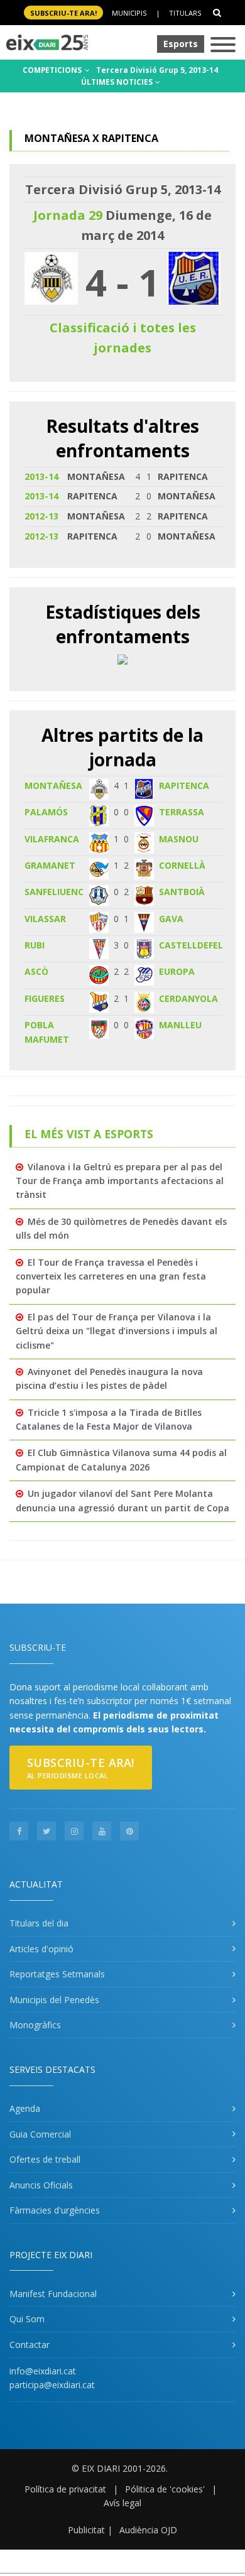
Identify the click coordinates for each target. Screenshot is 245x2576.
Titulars (185, 13)
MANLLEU (180, 1025)
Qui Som (27, 2319)
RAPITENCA (184, 785)
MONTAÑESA (53, 785)
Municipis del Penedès (54, 2000)
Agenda (25, 2108)
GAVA (171, 919)
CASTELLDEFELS (193, 945)
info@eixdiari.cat (43, 2371)
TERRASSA (182, 812)
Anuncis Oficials (41, 2185)
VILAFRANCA (52, 839)
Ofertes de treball (45, 2159)
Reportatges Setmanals (57, 1974)
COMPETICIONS (53, 70)
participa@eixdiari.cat (52, 2385)
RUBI (35, 945)
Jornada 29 (68, 215)
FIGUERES (45, 998)
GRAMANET (50, 865)
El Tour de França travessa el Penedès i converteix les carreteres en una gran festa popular (111, 1276)
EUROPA (177, 971)
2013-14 (41, 476)
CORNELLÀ (182, 865)
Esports (181, 44)
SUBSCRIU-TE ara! (63, 13)
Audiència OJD (148, 2530)
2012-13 (41, 516)
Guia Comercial (40, 2134)
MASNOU (179, 839)
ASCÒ (36, 971)
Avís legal (122, 2503)
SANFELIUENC (54, 892)
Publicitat (86, 2530)
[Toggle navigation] (223, 46)
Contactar (30, 2345)
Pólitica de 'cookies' (165, 2489)
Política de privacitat (65, 2489)
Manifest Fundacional (53, 2294)
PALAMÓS (46, 812)
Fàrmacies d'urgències (55, 2210)
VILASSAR (45, 919)
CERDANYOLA (188, 998)
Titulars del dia (39, 1923)
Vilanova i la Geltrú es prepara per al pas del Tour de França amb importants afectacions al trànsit (120, 1181)
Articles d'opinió (41, 1949)
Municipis (129, 13)
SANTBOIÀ (182, 892)
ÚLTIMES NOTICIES (118, 82)
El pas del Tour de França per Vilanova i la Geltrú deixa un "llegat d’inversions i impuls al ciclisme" (117, 1331)
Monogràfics (35, 2025)
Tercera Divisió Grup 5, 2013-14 (157, 70)
